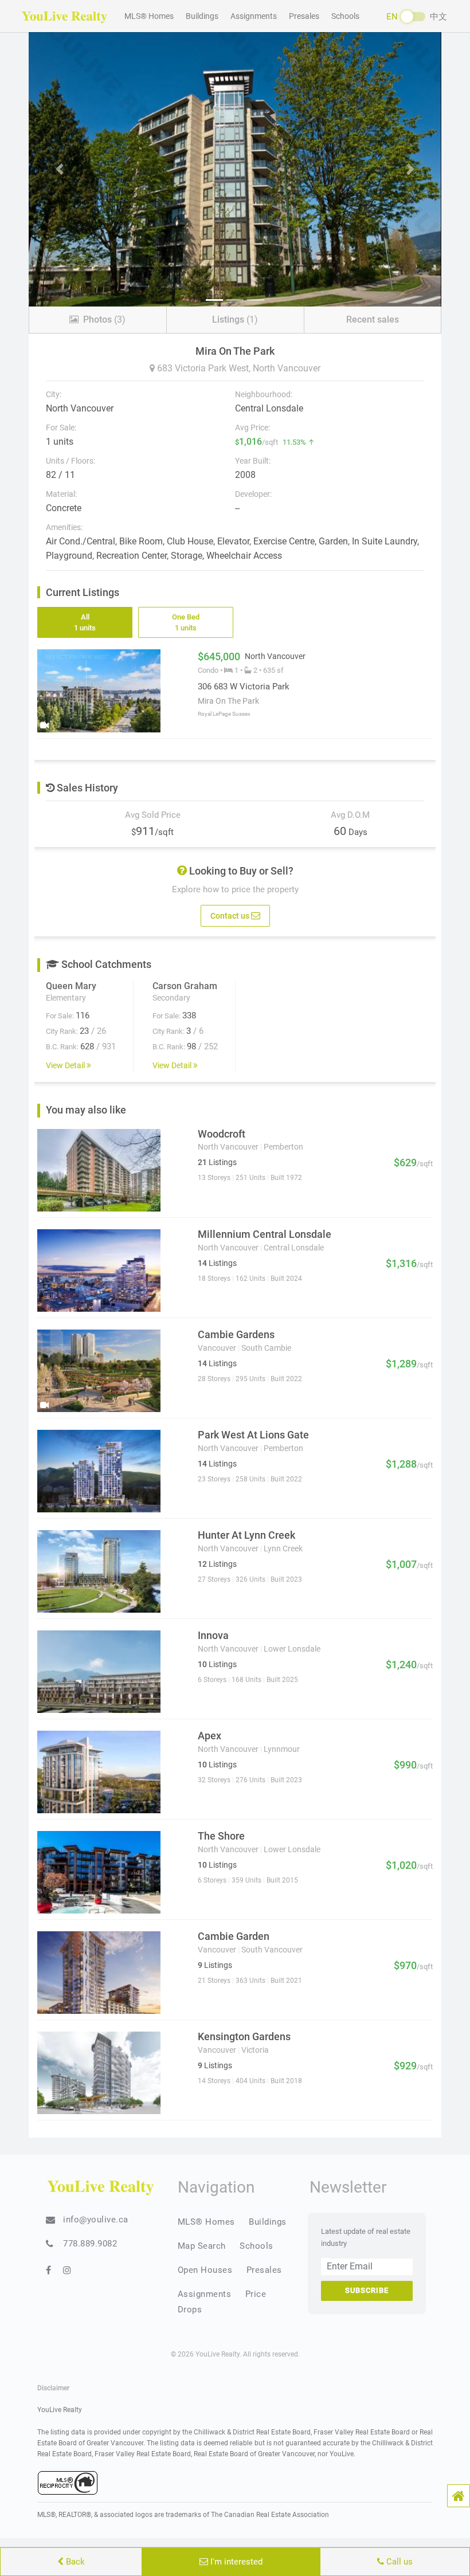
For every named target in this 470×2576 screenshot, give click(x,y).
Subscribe (367, 2290)
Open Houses (205, 2270)
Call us (398, 2562)
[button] (459, 2496)
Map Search (202, 2246)
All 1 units (85, 623)
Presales (304, 16)
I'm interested (235, 2562)
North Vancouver (287, 368)
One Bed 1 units (186, 623)
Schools (345, 16)
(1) (235, 319)
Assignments (254, 16)
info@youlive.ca (96, 2220)
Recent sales (373, 319)
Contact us (231, 915)
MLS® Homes (149, 16)
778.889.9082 (90, 2244)
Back (74, 2562)
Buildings (202, 16)
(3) (104, 319)
